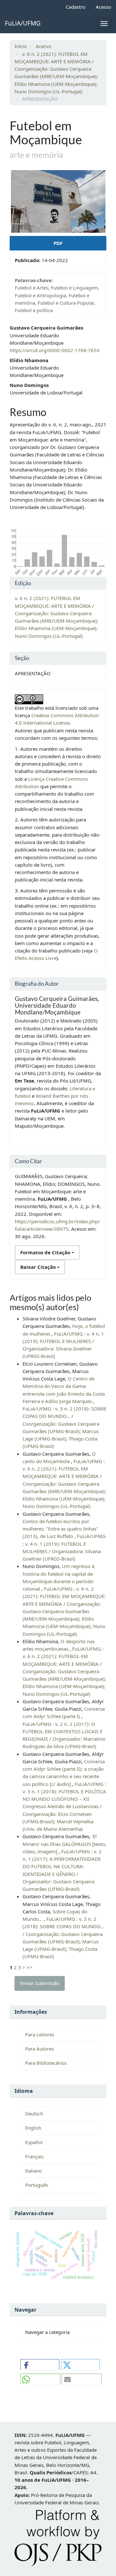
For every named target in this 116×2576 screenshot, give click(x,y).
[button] (40, 2365)
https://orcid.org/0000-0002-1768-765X (55, 350)
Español (34, 2142)
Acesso (103, 7)
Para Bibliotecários (46, 2063)
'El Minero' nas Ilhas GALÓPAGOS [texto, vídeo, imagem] (64, 1844)
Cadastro (76, 7)
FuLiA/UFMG (23, 23)
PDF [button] (58, 243)
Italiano (34, 2171)
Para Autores (39, 2049)
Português (37, 2185)
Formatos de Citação (46, 1252)
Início (21, 46)
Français (34, 2156)
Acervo (43, 46)
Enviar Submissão (40, 1983)
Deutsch (34, 2113)
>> (29, 1967)
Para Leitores (40, 2034)
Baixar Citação (39, 1267)
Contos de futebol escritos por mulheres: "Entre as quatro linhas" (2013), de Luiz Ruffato (60, 1529)
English (33, 2128)
